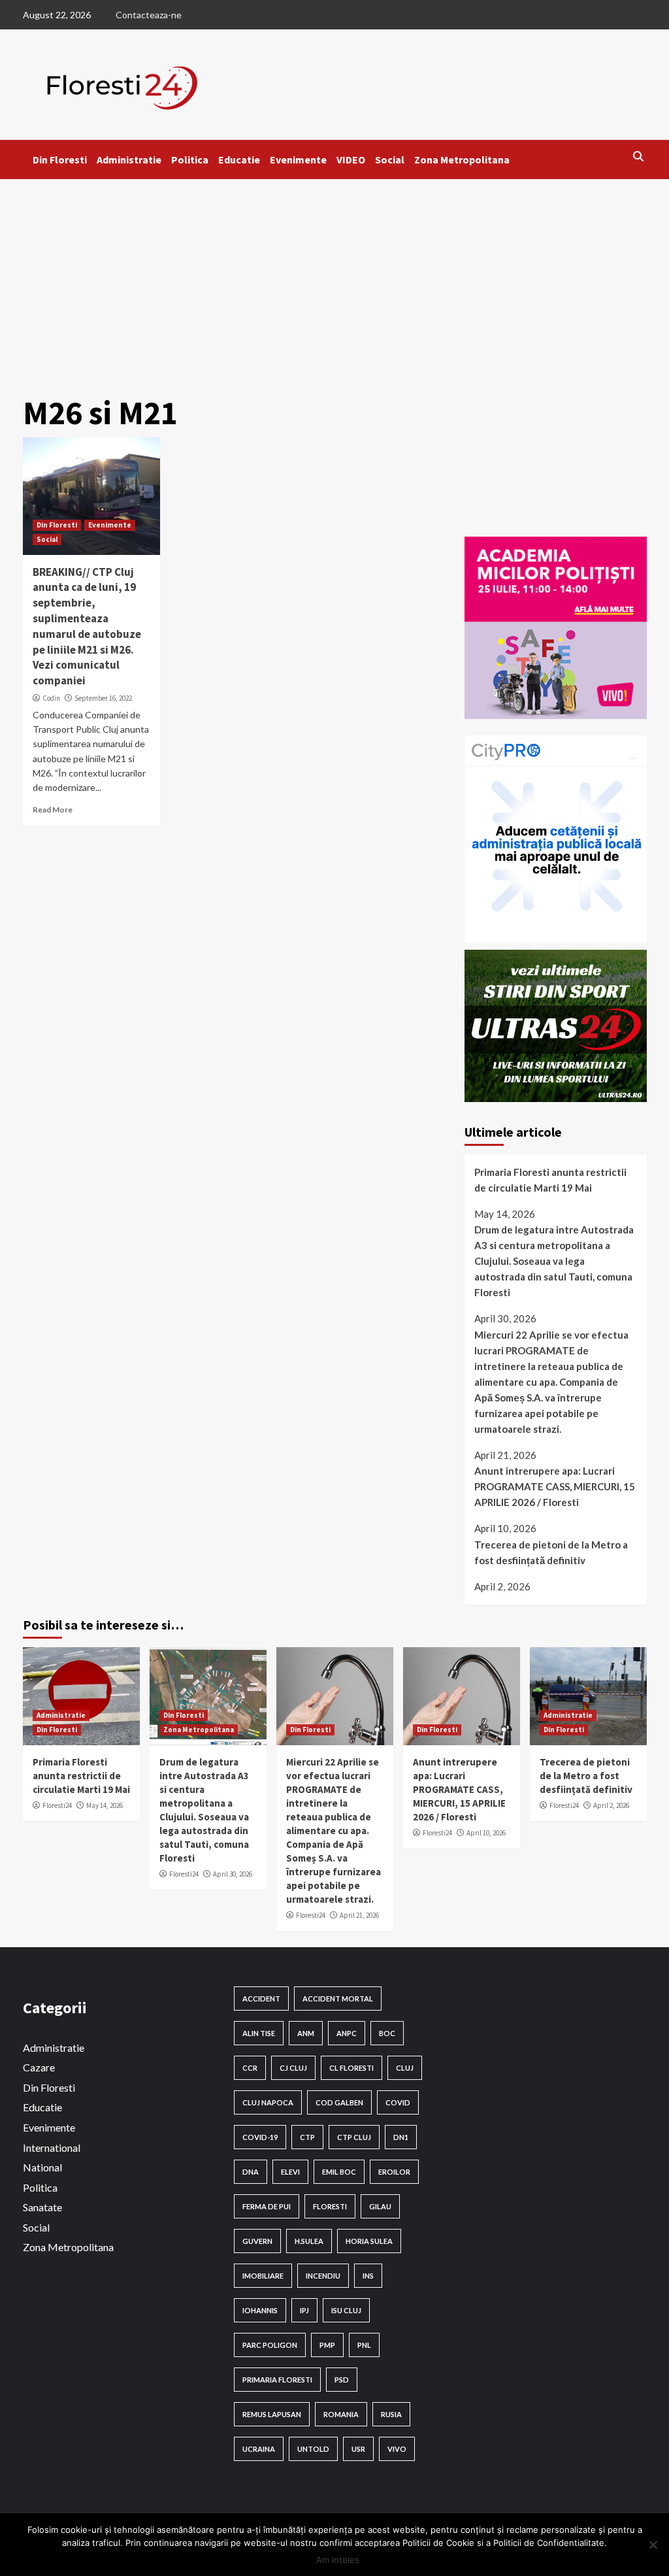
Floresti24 (57, 1805)
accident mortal (338, 1999)
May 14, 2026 (105, 1805)
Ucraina (259, 2449)
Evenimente (298, 159)
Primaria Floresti (277, 2380)
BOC (387, 2033)
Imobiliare (263, 2276)
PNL (364, 2345)
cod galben (339, 2102)
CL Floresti (351, 2068)
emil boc (339, 2172)
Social (390, 159)
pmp (327, 2345)
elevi (290, 2172)
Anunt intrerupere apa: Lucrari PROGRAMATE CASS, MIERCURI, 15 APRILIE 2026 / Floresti (555, 1486)
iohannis (260, 2310)
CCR (250, 2068)
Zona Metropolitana (462, 159)
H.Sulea (309, 2241)
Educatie (239, 159)
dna (251, 2172)
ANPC (347, 2033)
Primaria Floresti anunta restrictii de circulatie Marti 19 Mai (550, 1180)
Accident (261, 1999)
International (52, 2148)
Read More (53, 810)
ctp (307, 2137)
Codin (51, 698)
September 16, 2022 (103, 698)
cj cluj (293, 2068)
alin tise (259, 2033)
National (42, 2167)
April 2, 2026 (611, 1805)
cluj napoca (268, 2102)
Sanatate (42, 2207)
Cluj (405, 2068)
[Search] (639, 156)
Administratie (129, 159)
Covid (398, 2102)
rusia (391, 2414)
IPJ (304, 2310)
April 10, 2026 (486, 1833)
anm (306, 2033)
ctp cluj (354, 2137)
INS (368, 2276)
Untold (313, 2449)
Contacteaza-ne (149, 15)
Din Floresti (60, 159)
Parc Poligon (270, 2345)
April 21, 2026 (359, 1915)
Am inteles (338, 2560)
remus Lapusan (272, 2414)
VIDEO (351, 159)
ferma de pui (267, 2206)
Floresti (330, 2206)
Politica (190, 159)
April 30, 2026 (233, 1874)
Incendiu (323, 2276)
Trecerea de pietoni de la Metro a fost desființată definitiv (551, 1552)
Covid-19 (260, 2137)
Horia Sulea (369, 2241)
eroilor (394, 2172)
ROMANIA (341, 2414)
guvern (257, 2241)
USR (358, 2449)
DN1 (401, 2137)
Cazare (39, 2067)
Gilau (380, 2206)
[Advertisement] (334, 277)
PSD (342, 2380)
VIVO (397, 2449)
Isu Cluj (346, 2310)
